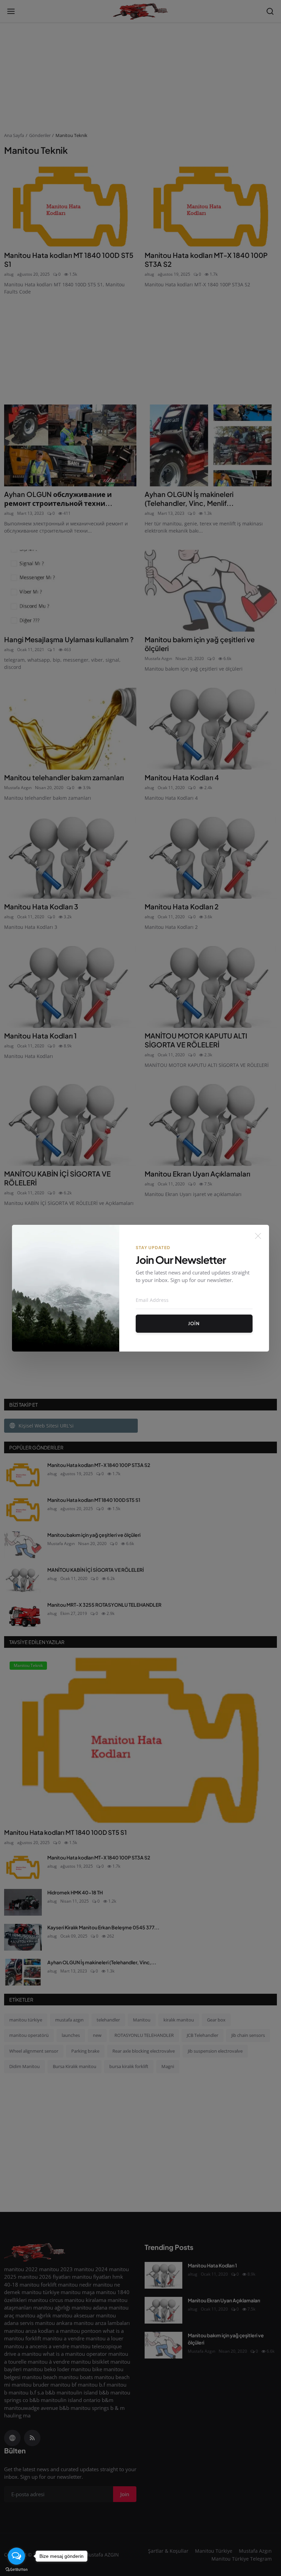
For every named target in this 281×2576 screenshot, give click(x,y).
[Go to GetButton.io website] (16, 2569)
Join (194, 1323)
